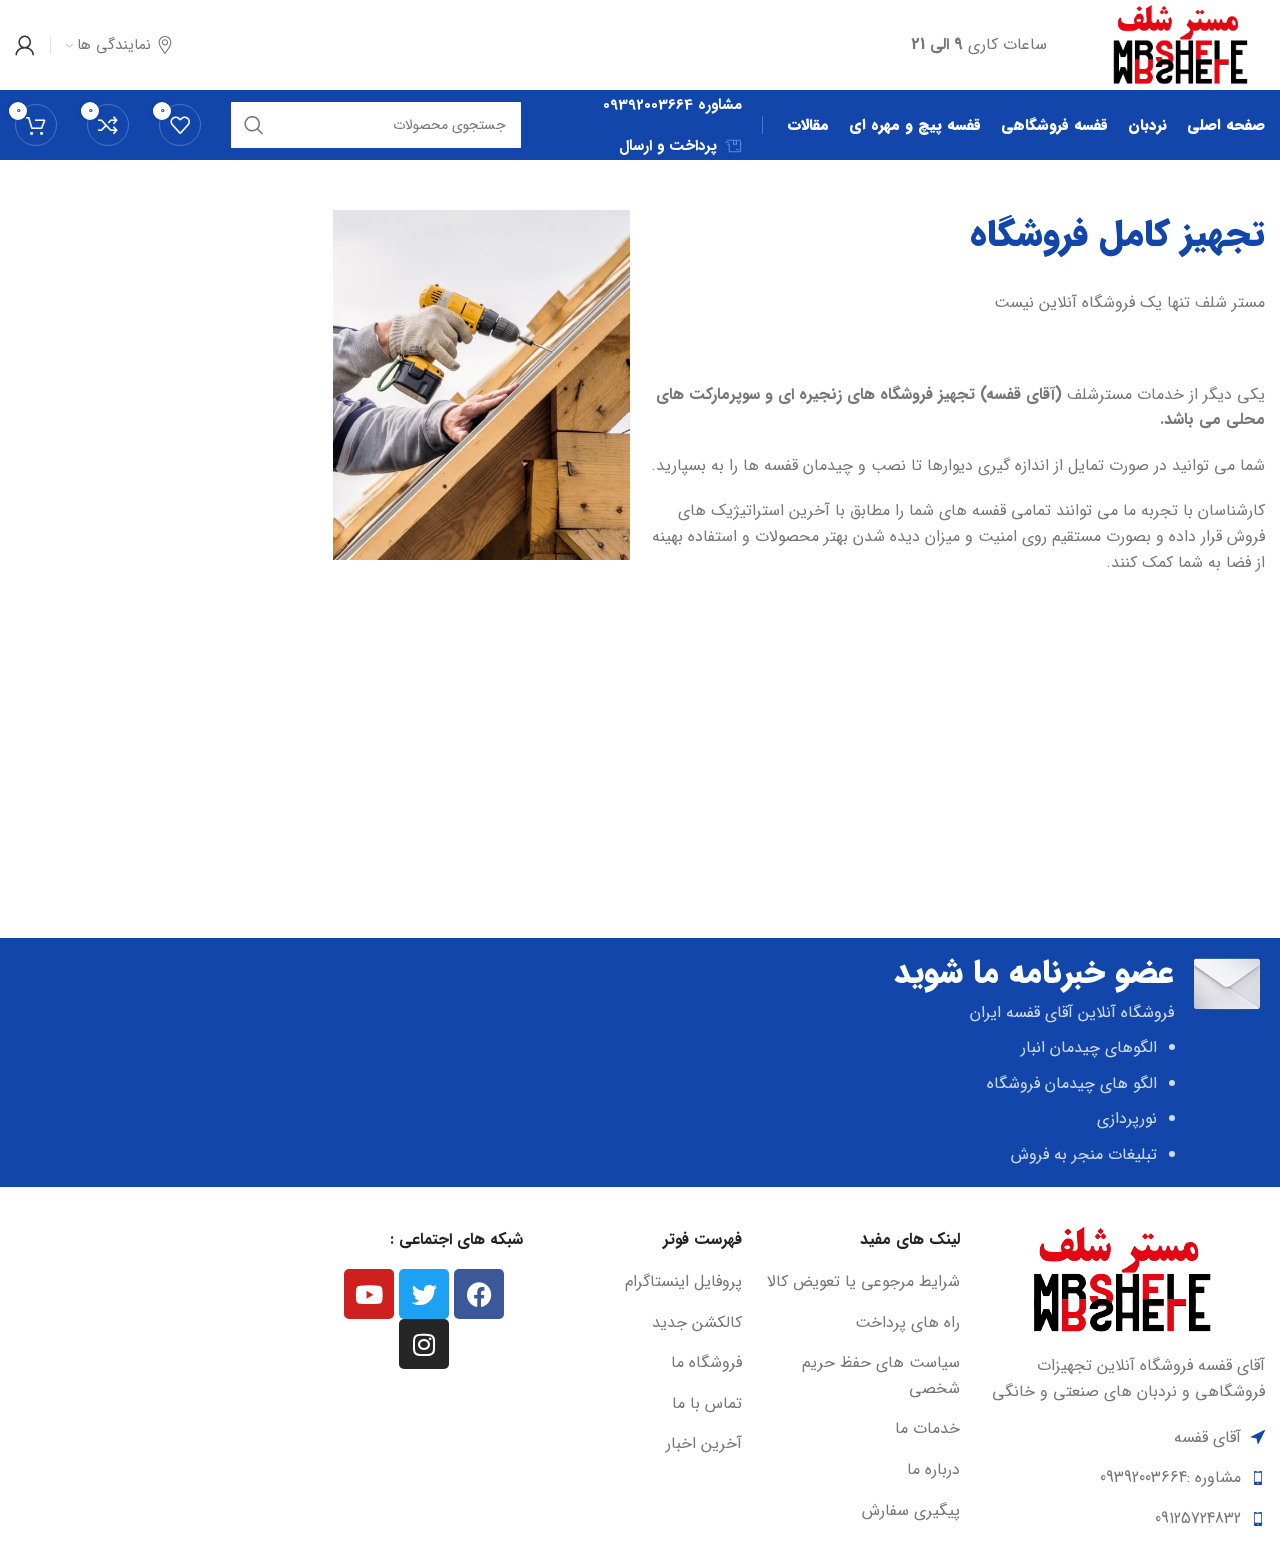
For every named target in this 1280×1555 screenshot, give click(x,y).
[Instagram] (424, 1344)
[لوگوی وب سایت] (1181, 44)
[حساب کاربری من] (25, 45)
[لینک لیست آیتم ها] (861, 1282)
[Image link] (1123, 1279)
